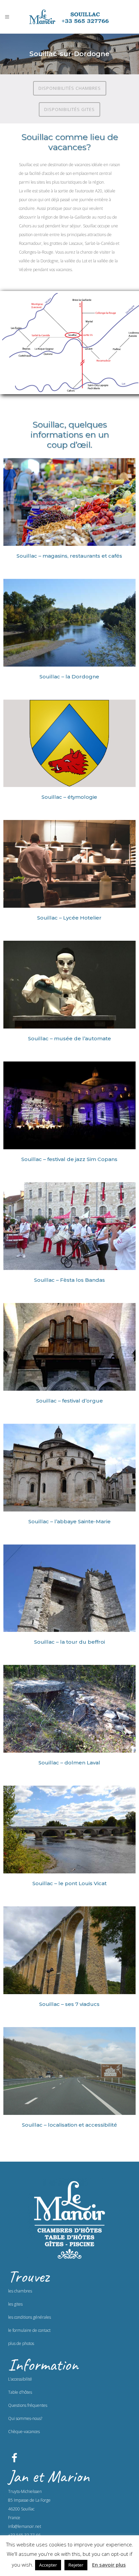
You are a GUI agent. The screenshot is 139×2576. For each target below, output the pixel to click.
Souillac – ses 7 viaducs (69, 2004)
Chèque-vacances (24, 2432)
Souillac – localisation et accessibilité (69, 2125)
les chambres (20, 2291)
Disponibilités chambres (70, 88)
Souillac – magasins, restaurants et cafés (69, 556)
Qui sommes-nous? (25, 2418)
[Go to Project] (69, 503)
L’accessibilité (20, 2379)
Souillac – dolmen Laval (69, 1763)
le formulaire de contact (29, 2330)
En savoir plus (109, 2565)
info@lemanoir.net (25, 2526)
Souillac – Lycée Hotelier (69, 918)
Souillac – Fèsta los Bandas (69, 1280)
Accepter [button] (48, 2565)
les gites (15, 2304)
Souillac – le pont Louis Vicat (69, 1883)
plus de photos (21, 2343)
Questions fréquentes (28, 2405)
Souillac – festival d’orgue (69, 1401)
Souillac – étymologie (69, 797)
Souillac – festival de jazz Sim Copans (69, 1159)
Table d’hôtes (20, 2392)
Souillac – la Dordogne (69, 677)
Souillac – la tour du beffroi (69, 1642)
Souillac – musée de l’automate (69, 1038)
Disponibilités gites (69, 109)
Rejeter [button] (76, 2565)
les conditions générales (30, 2317)
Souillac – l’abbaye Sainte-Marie (69, 1521)
